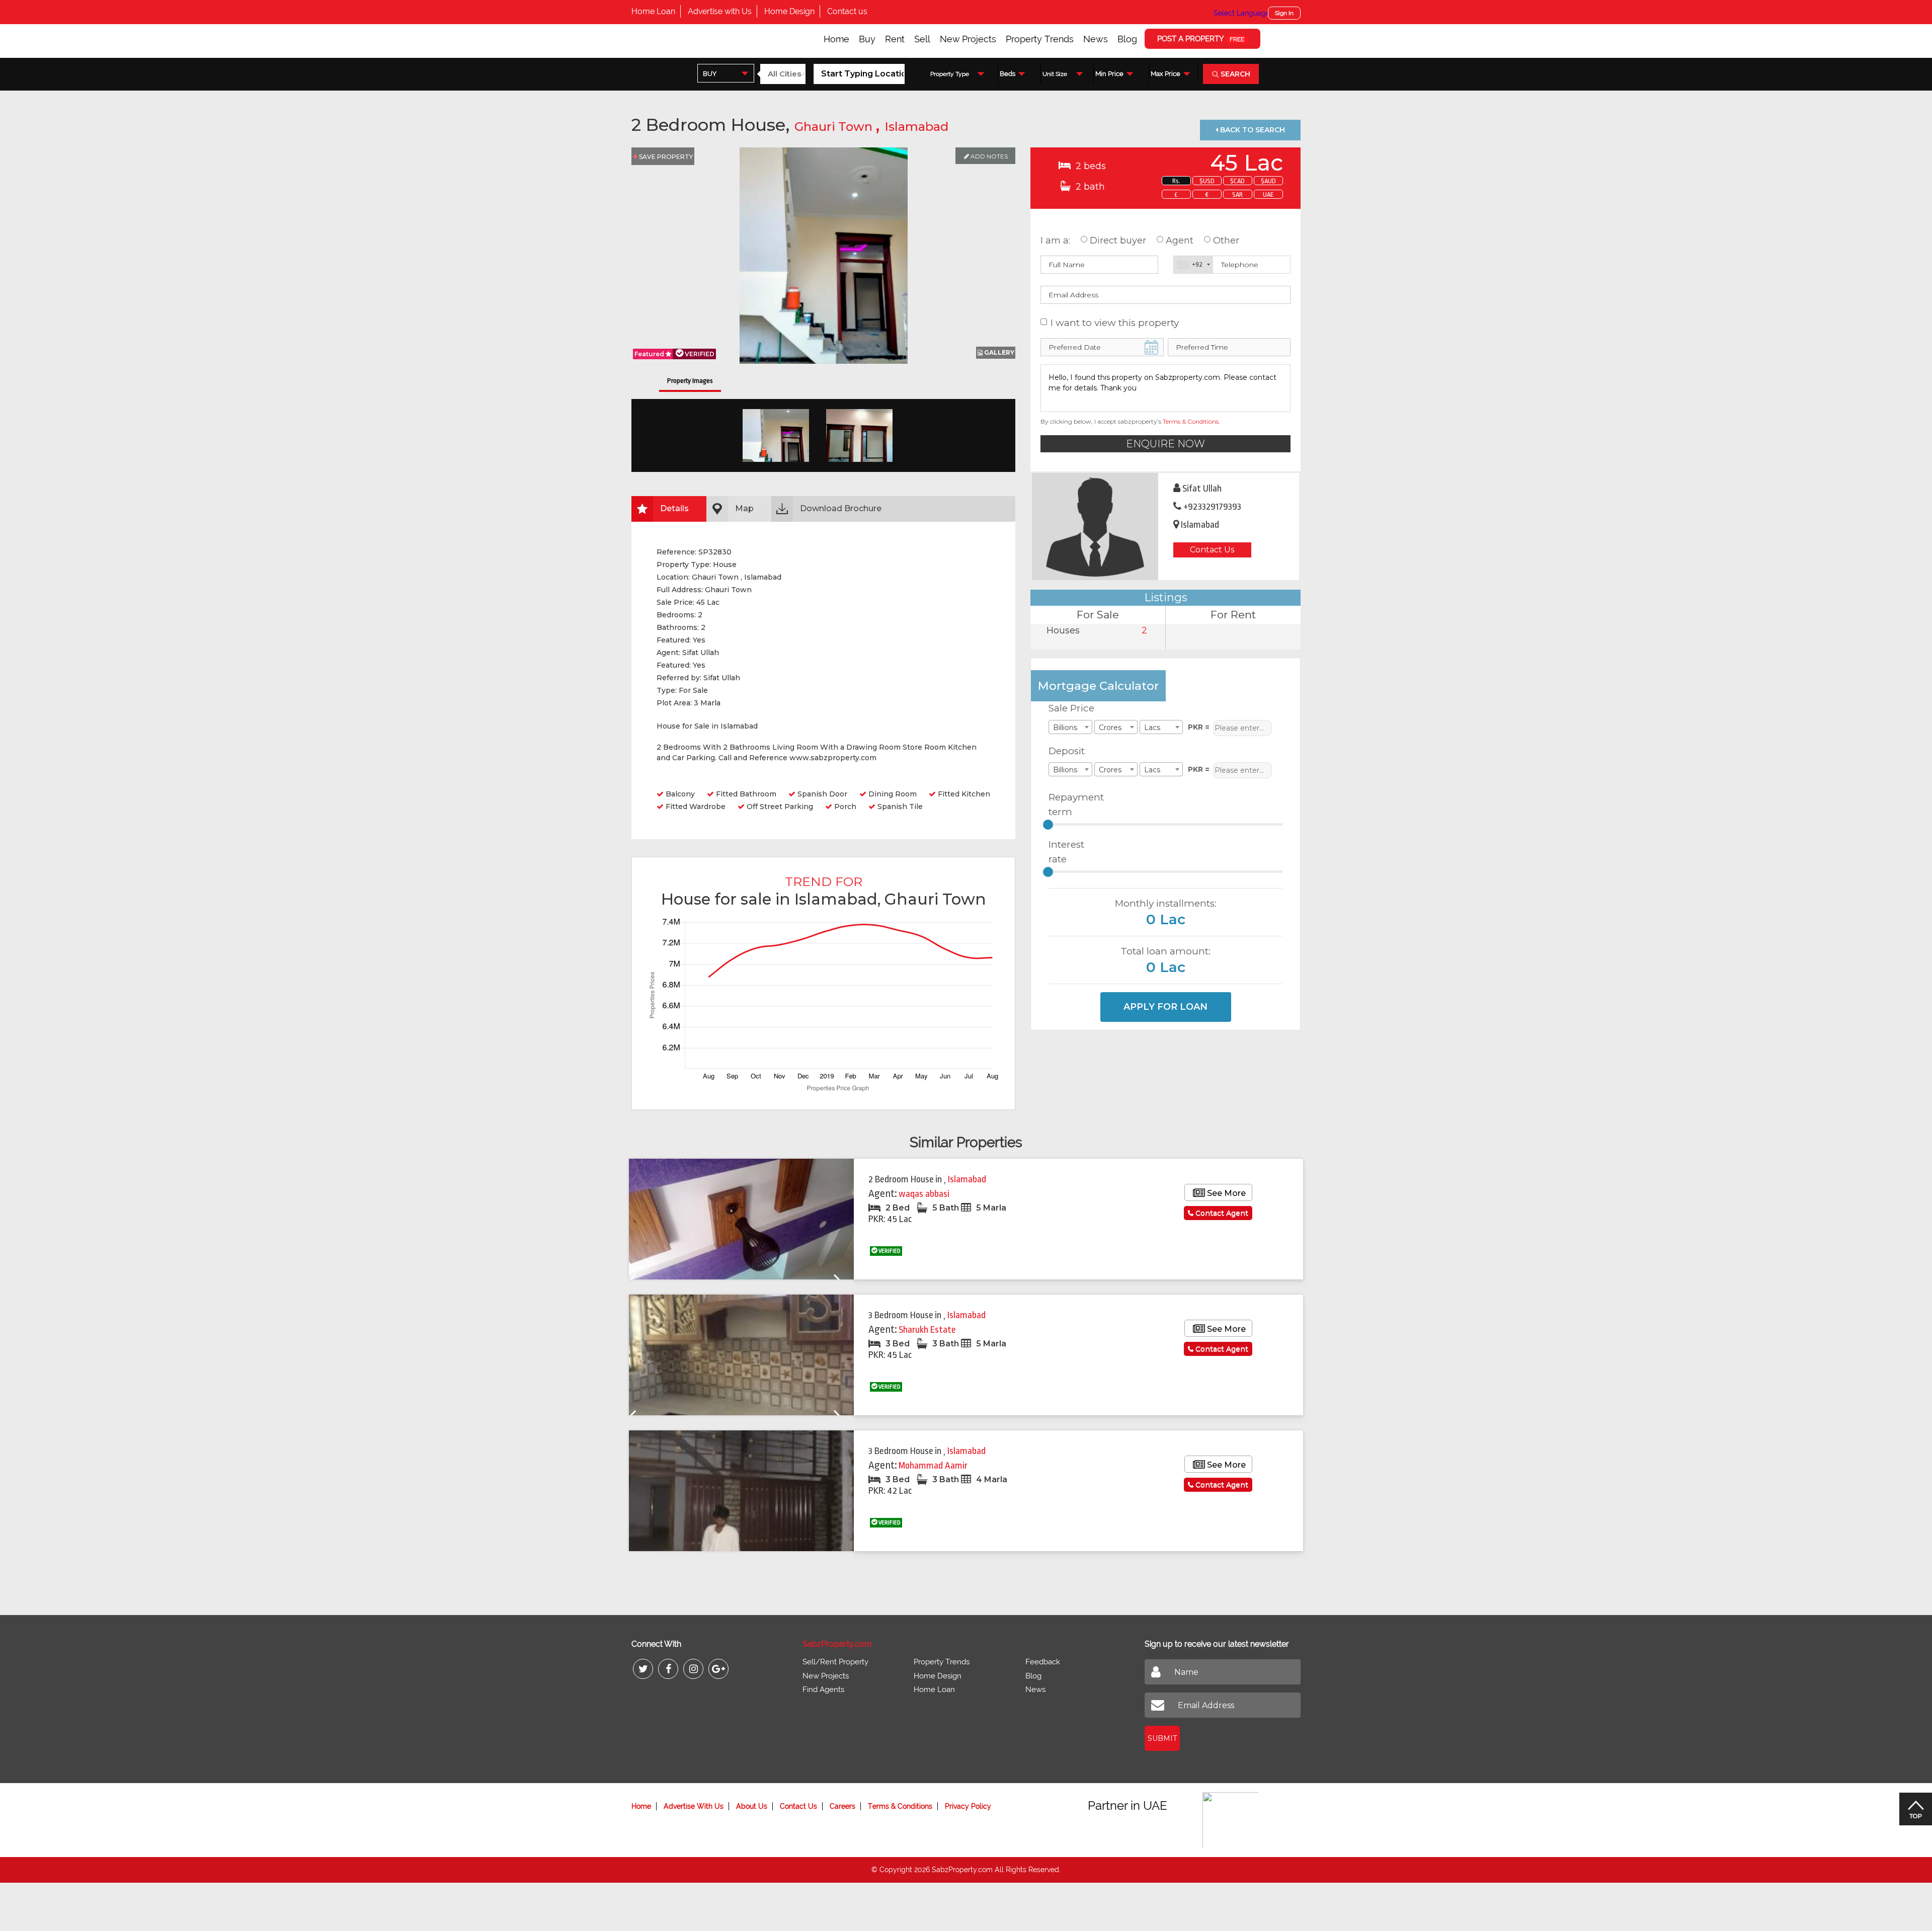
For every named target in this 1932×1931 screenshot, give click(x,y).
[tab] (669, 509)
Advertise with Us (720, 11)
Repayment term (1072, 804)
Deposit (1067, 751)
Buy (867, 39)
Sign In (1284, 13)
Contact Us (1212, 550)
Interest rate (1066, 852)
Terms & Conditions (1191, 421)
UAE (1268, 194)
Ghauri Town (835, 127)
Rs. (1176, 181)
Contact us (847, 11)
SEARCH (1234, 74)
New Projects (968, 39)
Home (836, 39)
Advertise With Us (694, 1806)
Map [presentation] (744, 508)
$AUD (1268, 181)
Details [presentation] (674, 508)
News (1096, 39)
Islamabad (916, 127)
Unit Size (1055, 74)
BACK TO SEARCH (1252, 130)
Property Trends (1040, 39)
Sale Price (1071, 708)
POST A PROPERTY (1201, 39)
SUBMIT (1162, 1738)
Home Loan (653, 11)
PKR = (1199, 727)
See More (1225, 1193)
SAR (1237, 194)
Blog (1127, 39)
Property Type (950, 74)
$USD (1207, 181)
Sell (922, 39)
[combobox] (726, 73)
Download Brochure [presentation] (841, 508)
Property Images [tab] (690, 381)
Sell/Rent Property (835, 1662)
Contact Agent (1221, 1213)
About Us (752, 1806)
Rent (895, 39)
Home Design (789, 11)
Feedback (1043, 1662)
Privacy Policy (968, 1806)
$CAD (1237, 181)
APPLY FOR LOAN (1165, 1007)
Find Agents (823, 1689)
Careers (842, 1806)
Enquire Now (1165, 444)
